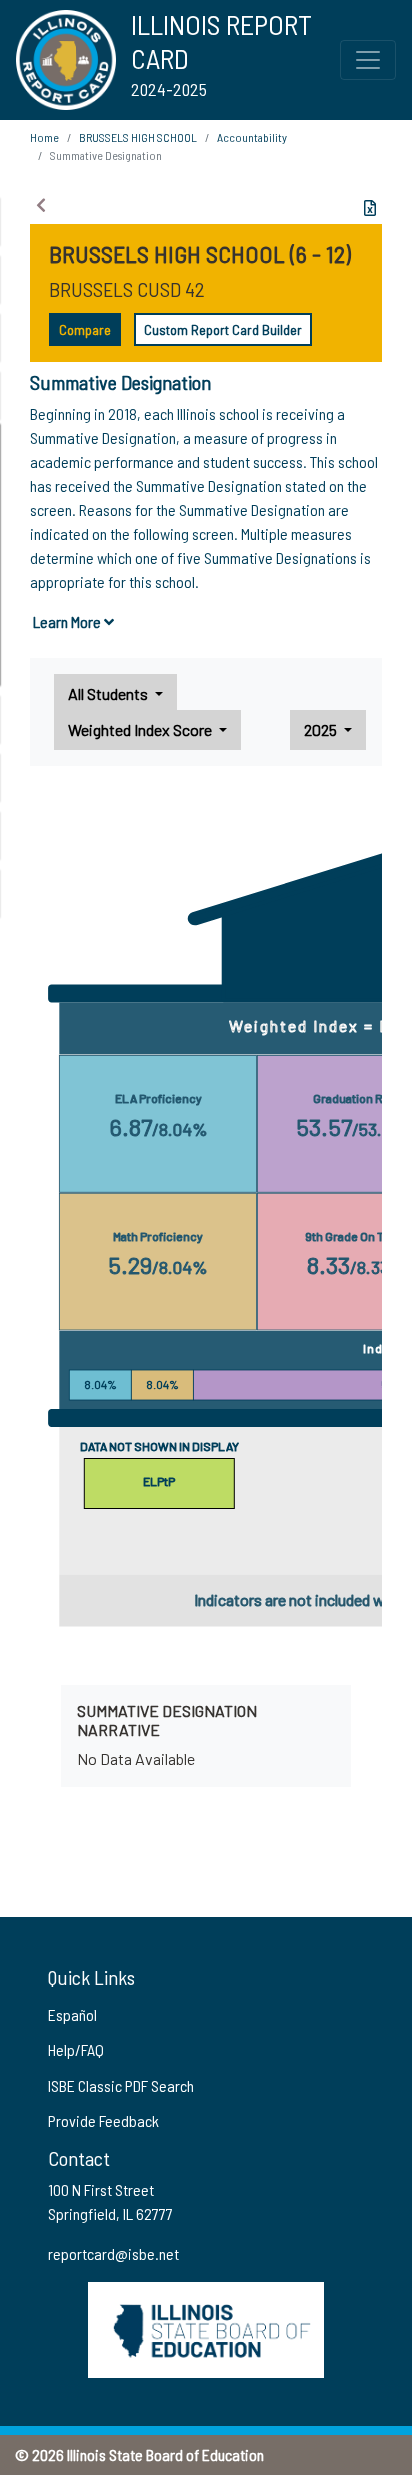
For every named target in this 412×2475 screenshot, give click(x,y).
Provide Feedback (103, 2120)
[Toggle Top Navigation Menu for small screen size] (368, 60)
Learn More (68, 621)
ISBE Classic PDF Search (121, 2085)
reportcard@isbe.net (113, 2253)
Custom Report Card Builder (223, 329)
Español (72, 2014)
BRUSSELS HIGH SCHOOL (138, 137)
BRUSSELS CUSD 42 (127, 289)
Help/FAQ (76, 2049)
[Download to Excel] (370, 208)
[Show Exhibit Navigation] (41, 205)
